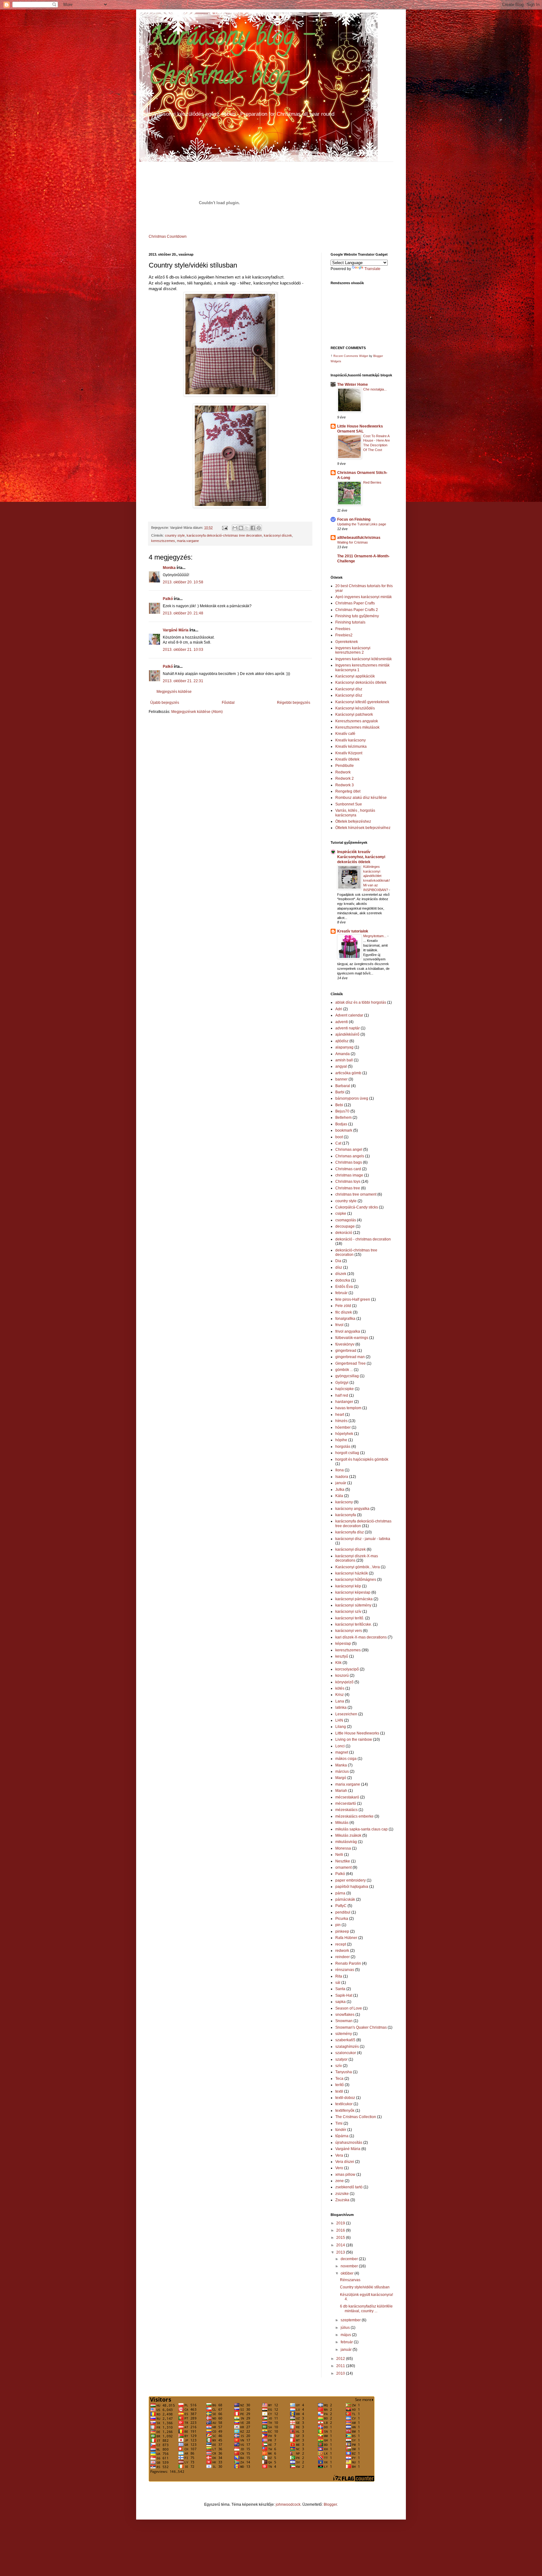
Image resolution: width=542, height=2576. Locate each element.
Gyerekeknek (347, 642)
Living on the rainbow (354, 1739)
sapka (340, 2002)
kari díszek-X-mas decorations (361, 1637)
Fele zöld (343, 1306)
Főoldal (228, 703)
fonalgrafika (345, 1319)
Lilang (341, 1727)
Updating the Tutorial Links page (362, 524)
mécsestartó (346, 1803)
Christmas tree (348, 1188)
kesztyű (342, 1656)
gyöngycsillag (347, 1376)
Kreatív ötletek (347, 759)
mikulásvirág (346, 1842)
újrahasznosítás (349, 2143)
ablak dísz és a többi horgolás (361, 1002)
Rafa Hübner (346, 1938)
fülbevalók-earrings (352, 1338)
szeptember (351, 2320)
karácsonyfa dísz (350, 1532)
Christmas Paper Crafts (355, 603)
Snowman (344, 2021)
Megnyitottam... (375, 936)
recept (341, 1944)
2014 (341, 2245)
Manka (341, 1765)
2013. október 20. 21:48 (183, 613)
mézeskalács (346, 1810)
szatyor (341, 2059)
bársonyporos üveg (352, 1098)
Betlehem (343, 1118)
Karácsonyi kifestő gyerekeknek (362, 702)
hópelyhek (344, 1434)
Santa (340, 1989)
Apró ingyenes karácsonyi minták (364, 597)
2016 (341, 2230)
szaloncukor (346, 2053)
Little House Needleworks (357, 1733)
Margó (341, 1778)
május (346, 2335)
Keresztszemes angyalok (357, 721)
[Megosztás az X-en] (247, 528)
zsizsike (342, 2194)
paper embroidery (351, 1880)
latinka (341, 1708)
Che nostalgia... (375, 389)
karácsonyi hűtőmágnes (356, 1580)
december (350, 2259)
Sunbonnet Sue (349, 804)
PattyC (341, 1906)
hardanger (344, 1402)
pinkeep (342, 1931)
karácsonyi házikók (352, 1573)
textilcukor (344, 2104)
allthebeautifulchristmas (359, 538)
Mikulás (342, 1823)
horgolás (343, 1447)
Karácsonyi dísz (349, 689)
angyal (341, 1066)
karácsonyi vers (349, 1631)
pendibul (343, 1912)
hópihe (341, 1440)
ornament (343, 1867)
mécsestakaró (347, 1797)
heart (340, 1415)
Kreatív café (345, 734)
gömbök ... (344, 1370)
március (342, 1771)
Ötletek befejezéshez (353, 821)
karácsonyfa (346, 1515)
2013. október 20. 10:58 (183, 582)
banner (341, 1079)
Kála (339, 1496)
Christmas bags (349, 1162)
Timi (339, 2123)
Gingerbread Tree (351, 1363)
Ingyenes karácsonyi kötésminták (364, 659)
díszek (341, 1274)
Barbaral (343, 1086)
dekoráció (344, 1233)
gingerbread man (350, 1357)
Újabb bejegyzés (165, 703)
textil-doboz (345, 2098)
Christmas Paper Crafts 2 (357, 610)
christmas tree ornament (356, 1194)
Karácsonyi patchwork (354, 714)
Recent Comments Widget (351, 356)
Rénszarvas (350, 2280)
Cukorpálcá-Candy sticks (357, 1207)
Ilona (340, 1470)
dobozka (343, 1280)
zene (340, 2181)
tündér (341, 2130)
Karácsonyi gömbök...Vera (358, 1567)
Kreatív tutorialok (353, 931)
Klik (338, 1663)
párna (340, 1893)
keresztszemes (163, 541)
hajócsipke (345, 1389)
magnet (342, 1752)
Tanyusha (344, 2072)
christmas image (349, 1175)
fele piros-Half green (353, 1299)
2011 (341, 2366)
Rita (339, 1976)
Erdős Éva (344, 1287)
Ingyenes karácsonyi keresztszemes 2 (353, 650)
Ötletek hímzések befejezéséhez (363, 828)
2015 (341, 2238)
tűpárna (342, 2136)
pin (338, 1925)
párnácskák (345, 1899)
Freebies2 (344, 635)
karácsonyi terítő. (350, 1618)
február (341, 1293)
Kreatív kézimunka (351, 746)
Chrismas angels (350, 1156)
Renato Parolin (348, 1963)
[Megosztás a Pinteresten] (259, 528)
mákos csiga (346, 1759)
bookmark (344, 1130)
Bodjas (341, 1124)
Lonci (340, 1746)
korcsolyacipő (347, 1669)
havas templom (348, 1408)
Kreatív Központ (349, 753)
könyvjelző (344, 1682)
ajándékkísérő (347, 1034)
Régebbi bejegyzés (294, 703)
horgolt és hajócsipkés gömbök (362, 1459)
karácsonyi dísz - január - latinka (363, 1539)
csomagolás (346, 1220)
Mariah (341, 1791)
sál (338, 1983)
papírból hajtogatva (352, 1887)
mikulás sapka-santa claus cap (361, 1829)
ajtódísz (342, 1041)
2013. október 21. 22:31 (183, 681)
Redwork (343, 772)
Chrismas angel (349, 1150)
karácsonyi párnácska (354, 1599)
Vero (339, 2168)
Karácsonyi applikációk (355, 676)
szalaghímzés (347, 2047)
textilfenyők (345, 2111)
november (350, 2266)
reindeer (343, 1957)
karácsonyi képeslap (353, 1592)
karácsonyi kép (348, 1586)
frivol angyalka (348, 1331)
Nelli (339, 1855)
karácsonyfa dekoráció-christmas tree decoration (224, 535)
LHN (339, 1720)
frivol (339, 1325)
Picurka (342, 1919)
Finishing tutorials (350, 622)
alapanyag (344, 1047)
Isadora (342, 1477)
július (346, 2328)
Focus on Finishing (354, 519)
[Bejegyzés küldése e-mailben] (225, 528)
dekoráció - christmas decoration (363, 1239)
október (348, 2273)
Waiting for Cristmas (353, 542)
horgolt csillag (347, 1453)
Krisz (340, 1695)
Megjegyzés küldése (174, 692)
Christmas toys (348, 1182)
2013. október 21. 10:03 (183, 650)
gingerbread (346, 1351)
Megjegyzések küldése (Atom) (197, 712)
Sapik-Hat (344, 1995)
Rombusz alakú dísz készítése (361, 798)
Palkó (168, 599)
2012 (341, 2359)
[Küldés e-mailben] (235, 528)
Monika (169, 568)
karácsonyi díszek (278, 535)
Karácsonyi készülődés (355, 708)
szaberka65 (345, 2040)
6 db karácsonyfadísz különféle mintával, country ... (366, 2308)
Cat (338, 1143)
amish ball (344, 1060)
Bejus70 (342, 1111)
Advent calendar (349, 1015)
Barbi (340, 1092)
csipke (341, 1214)
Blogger (330, 2504)
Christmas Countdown (168, 236)
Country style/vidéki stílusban (365, 2287)
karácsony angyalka (352, 1509)
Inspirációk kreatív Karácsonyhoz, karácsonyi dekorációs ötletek (361, 857)
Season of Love (349, 2008)
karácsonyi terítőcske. (354, 1624)
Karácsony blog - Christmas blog (231, 58)
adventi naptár (348, 1028)
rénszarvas (345, 1970)
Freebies (343, 629)
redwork (342, 1951)
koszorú (342, 1676)
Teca (339, 2079)
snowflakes (345, 2015)
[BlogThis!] (241, 528)
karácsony (344, 1502)
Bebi (339, 1105)
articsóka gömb (348, 1073)
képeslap (343, 1644)
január (341, 1483)
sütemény (344, 2034)
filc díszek (344, 1312)
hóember (343, 1427)
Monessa (343, 1848)
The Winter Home (353, 385)
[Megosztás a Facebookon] (253, 528)
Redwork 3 (345, 785)
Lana (340, 1701)
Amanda (343, 1054)
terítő (340, 2085)
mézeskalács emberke (354, 1816)
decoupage (345, 1226)
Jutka (340, 1490)
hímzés (341, 1421)
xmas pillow (345, 2175)
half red (342, 1395)
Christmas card (348, 1169)
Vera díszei (345, 2162)
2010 (341, 2373)
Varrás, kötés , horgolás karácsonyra (355, 813)
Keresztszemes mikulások (357, 727)
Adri (339, 1009)
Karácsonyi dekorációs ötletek (361, 683)
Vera (339, 2155)
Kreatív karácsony (351, 740)
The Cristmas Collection (356, 2117)
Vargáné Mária (176, 630)
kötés (340, 1688)
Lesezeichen (346, 1714)
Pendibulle (345, 766)
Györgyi (342, 1383)
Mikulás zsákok (348, 1835)
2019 (341, 2223)
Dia (338, 1261)
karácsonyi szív (348, 1612)
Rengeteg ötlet (348, 791)
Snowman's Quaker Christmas (361, 2027)
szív (339, 2066)
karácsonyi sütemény (353, 1605)
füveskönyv (345, 1344)
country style (175, 535)
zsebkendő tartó (349, 2187)
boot (339, 1137)
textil (339, 2091)
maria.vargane (188, 541)
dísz (339, 1267)
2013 (341, 2252)
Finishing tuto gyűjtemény (357, 616)
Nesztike (343, 1861)
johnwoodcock (288, 2504)
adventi (342, 1022)
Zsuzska (342, 2200)
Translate (372, 269)
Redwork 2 (345, 778)
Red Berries (372, 482)
